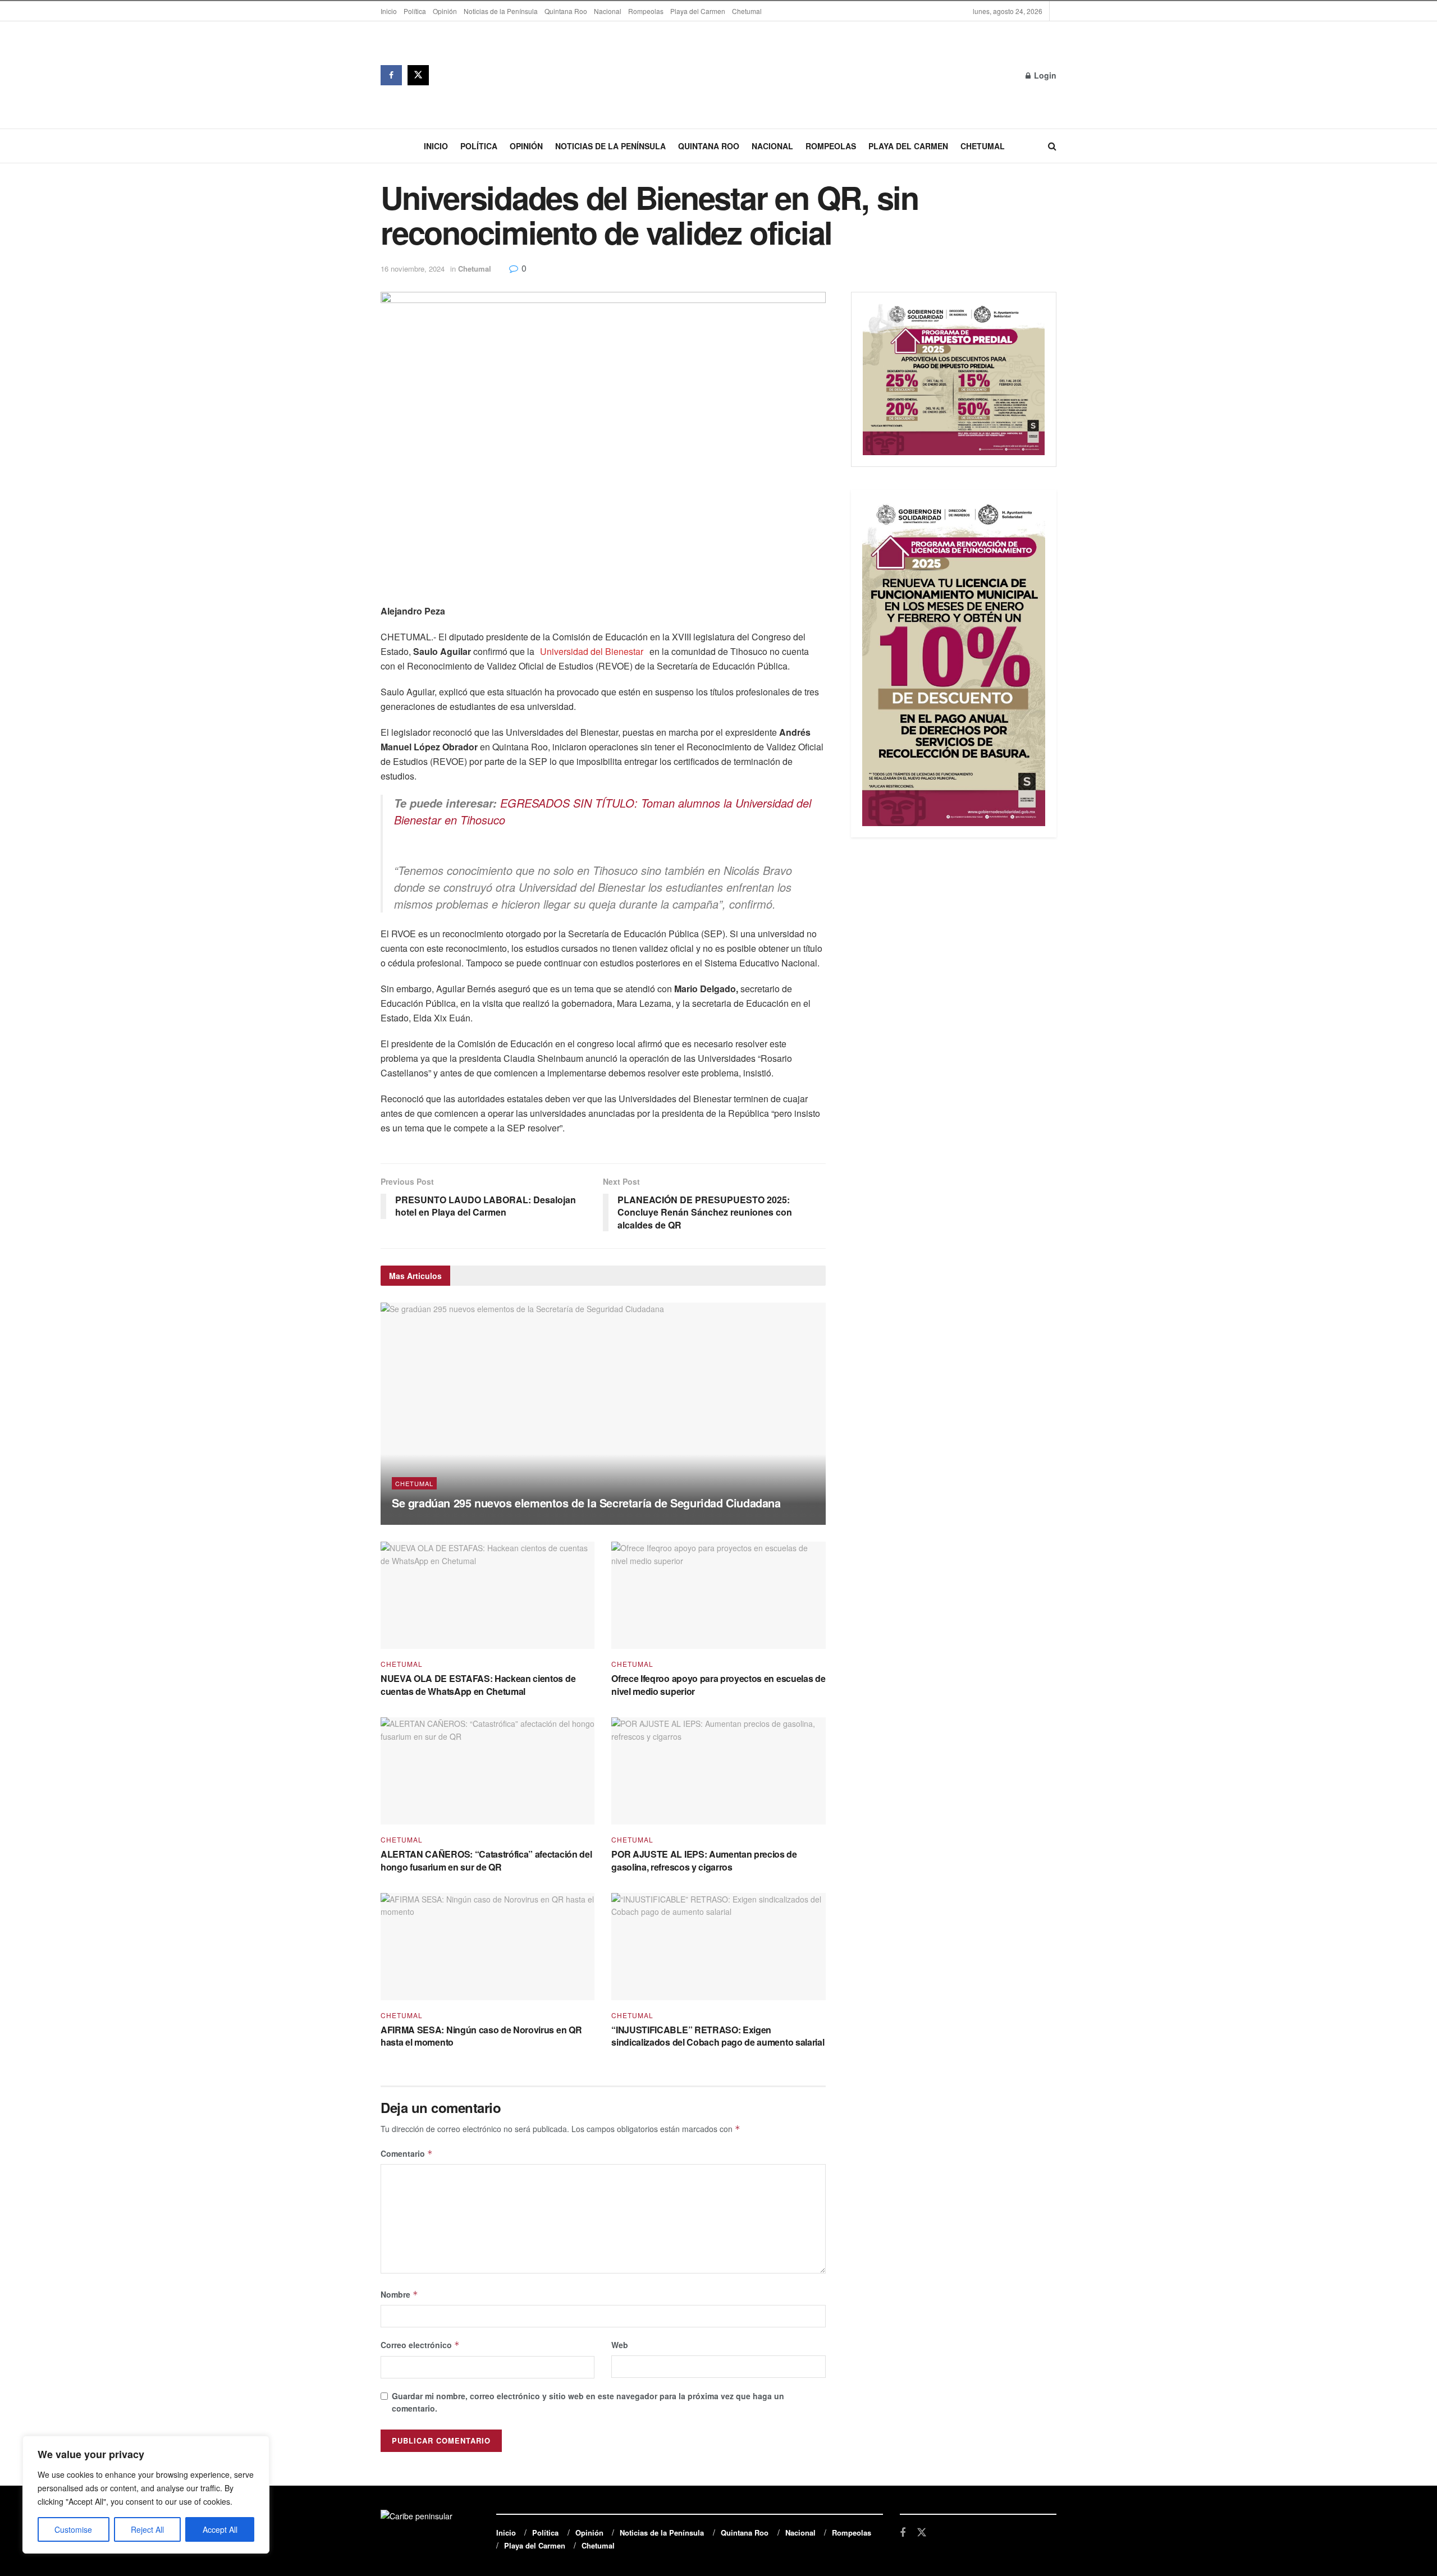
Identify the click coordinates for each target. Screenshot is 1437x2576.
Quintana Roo (566, 11)
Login (1044, 75)
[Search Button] (1052, 146)
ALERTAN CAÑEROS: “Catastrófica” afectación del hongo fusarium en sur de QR (486, 1860)
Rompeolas (646, 11)
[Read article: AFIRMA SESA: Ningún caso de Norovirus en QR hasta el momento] (488, 1947)
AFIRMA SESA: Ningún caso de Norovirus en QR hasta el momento (481, 2036)
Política (415, 11)
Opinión (445, 11)
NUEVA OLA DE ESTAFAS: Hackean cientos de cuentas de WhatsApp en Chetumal (478, 1685)
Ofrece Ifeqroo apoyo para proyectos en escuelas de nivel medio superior (718, 1685)
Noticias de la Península (501, 11)
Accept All (220, 2529)
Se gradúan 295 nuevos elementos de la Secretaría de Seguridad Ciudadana (586, 1503)
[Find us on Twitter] (418, 75)
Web (620, 2345)
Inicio (389, 11)
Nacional (608, 11)
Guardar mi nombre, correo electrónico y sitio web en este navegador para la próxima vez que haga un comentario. (588, 2402)
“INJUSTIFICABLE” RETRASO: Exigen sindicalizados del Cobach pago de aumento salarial (718, 2036)
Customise (73, 2529)
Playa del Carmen (698, 11)
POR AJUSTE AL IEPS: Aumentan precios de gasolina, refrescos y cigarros (704, 1860)
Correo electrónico (420, 2345)
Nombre (399, 2294)
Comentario (407, 2153)
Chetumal (747, 11)
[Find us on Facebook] (391, 75)
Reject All (147, 2529)
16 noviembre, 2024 (413, 269)
